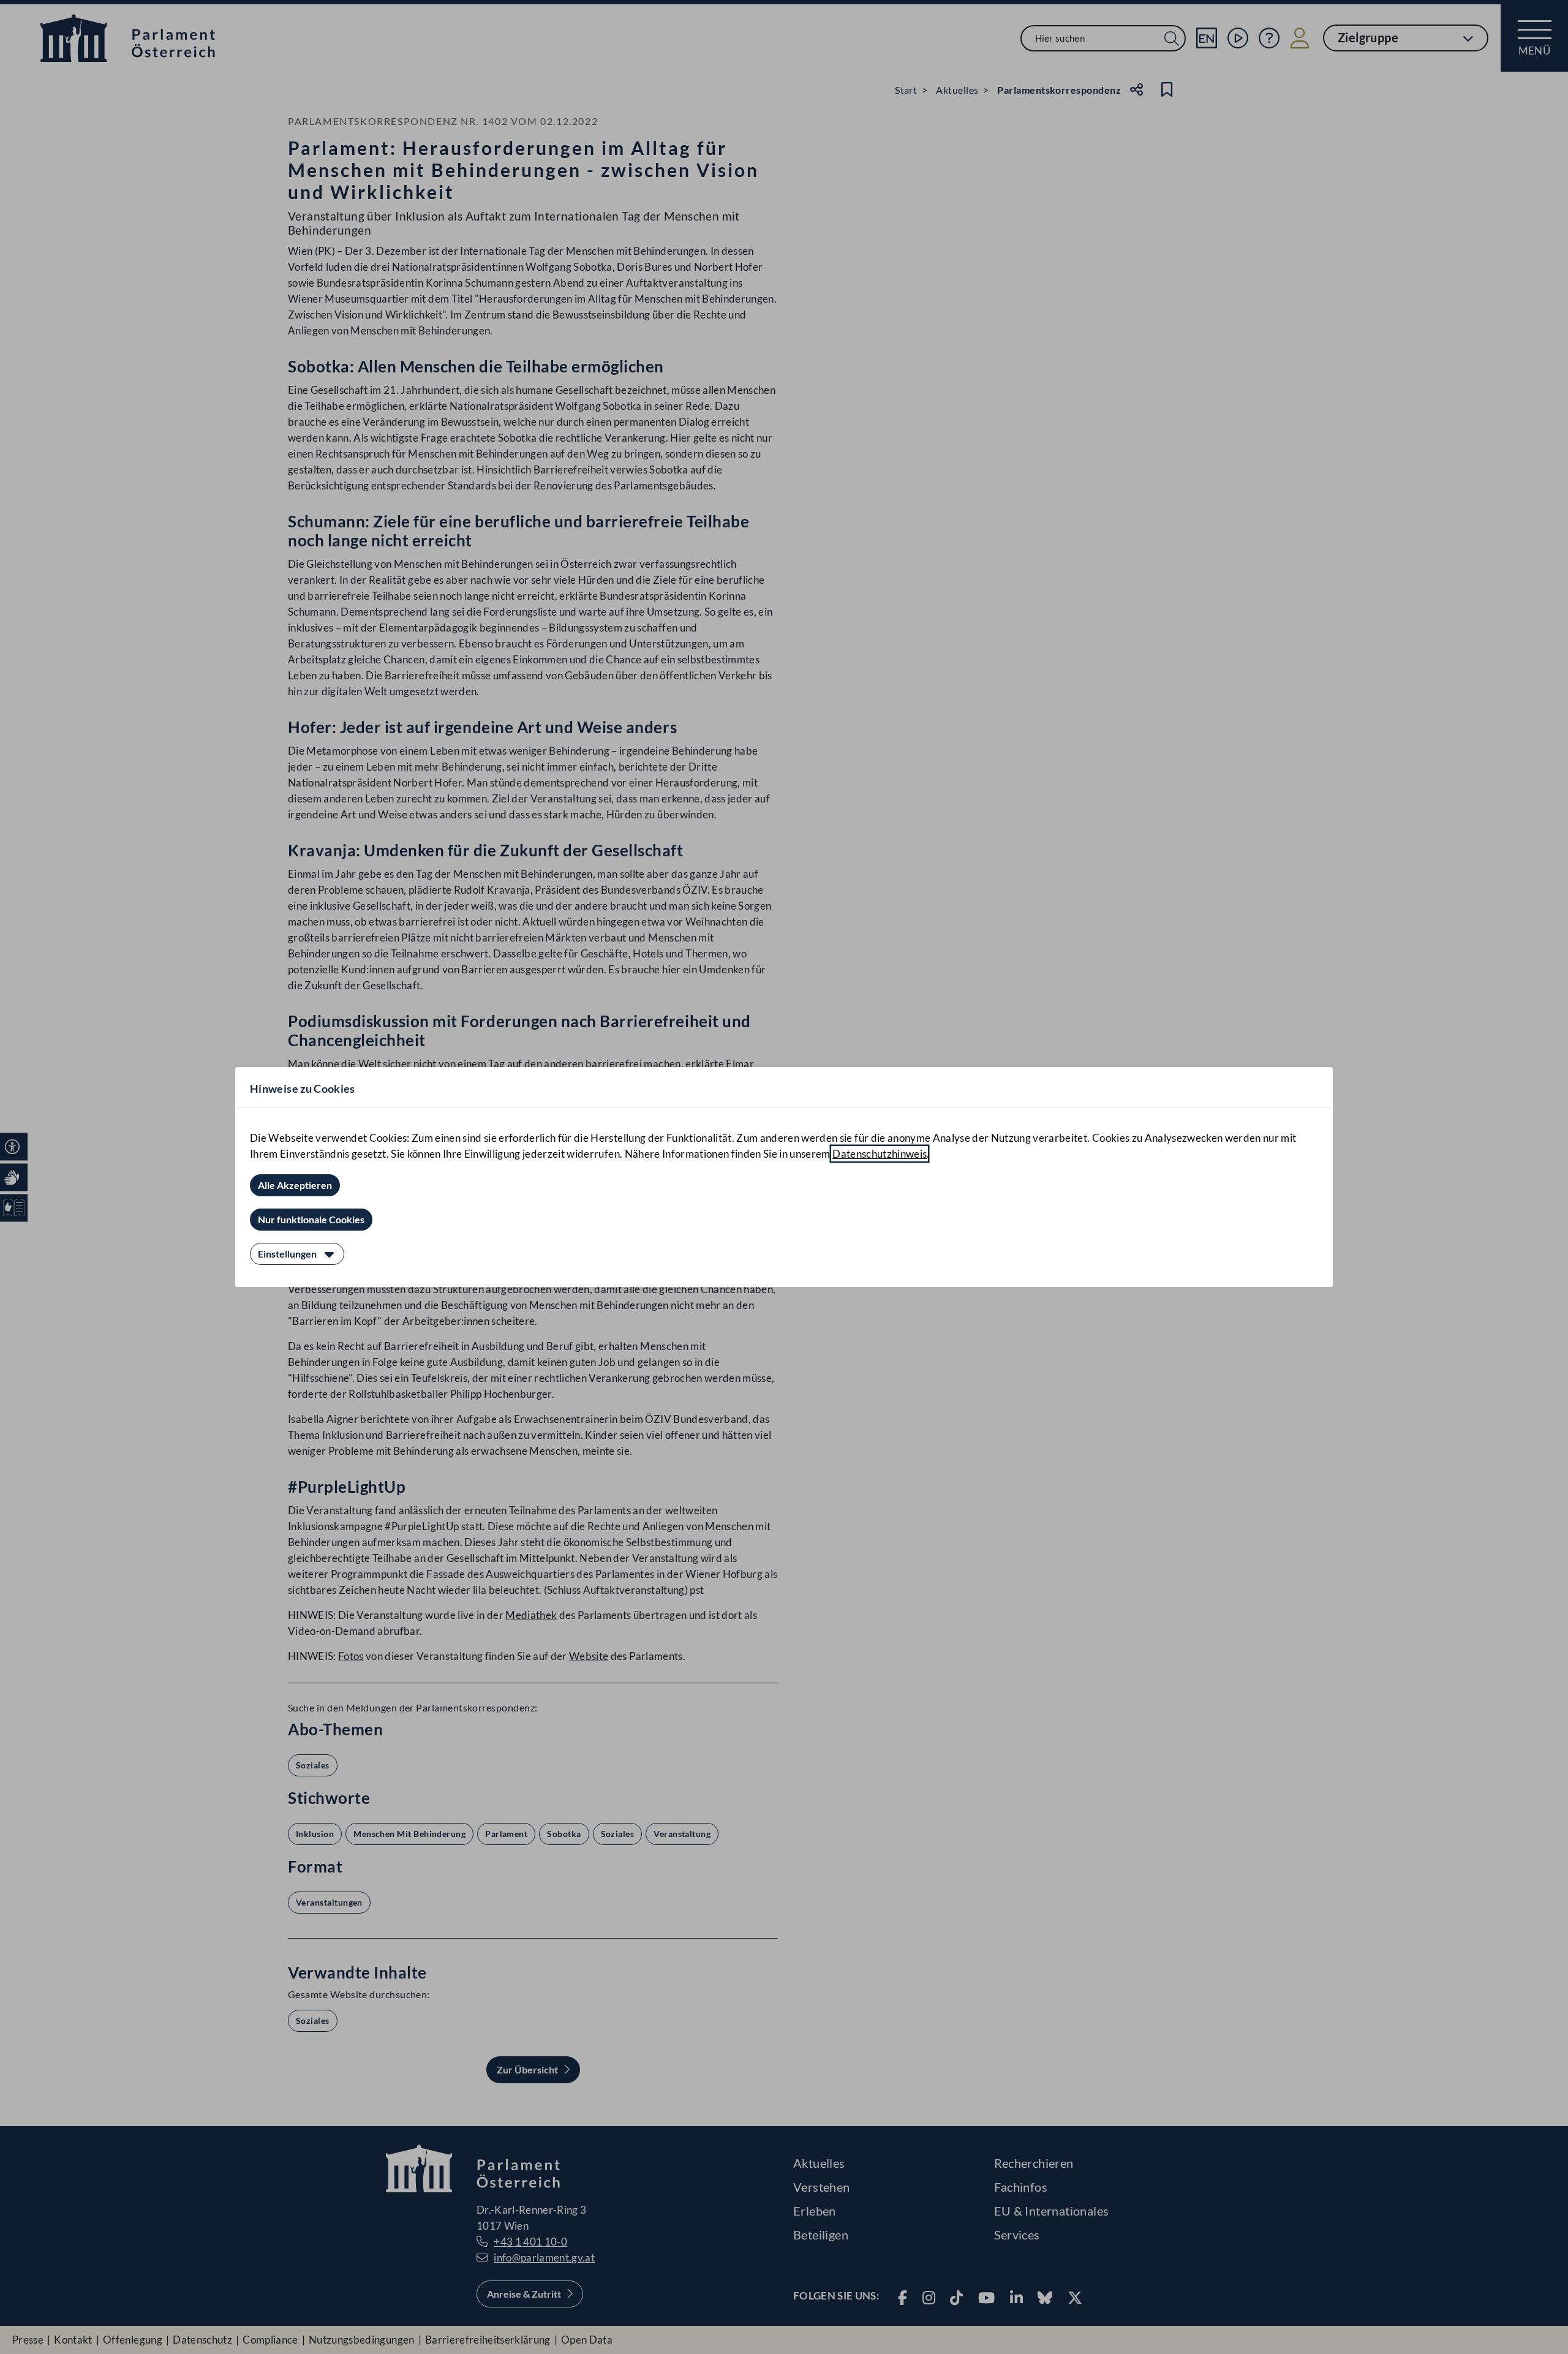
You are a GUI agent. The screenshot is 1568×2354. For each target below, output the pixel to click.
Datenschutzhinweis (880, 1154)
